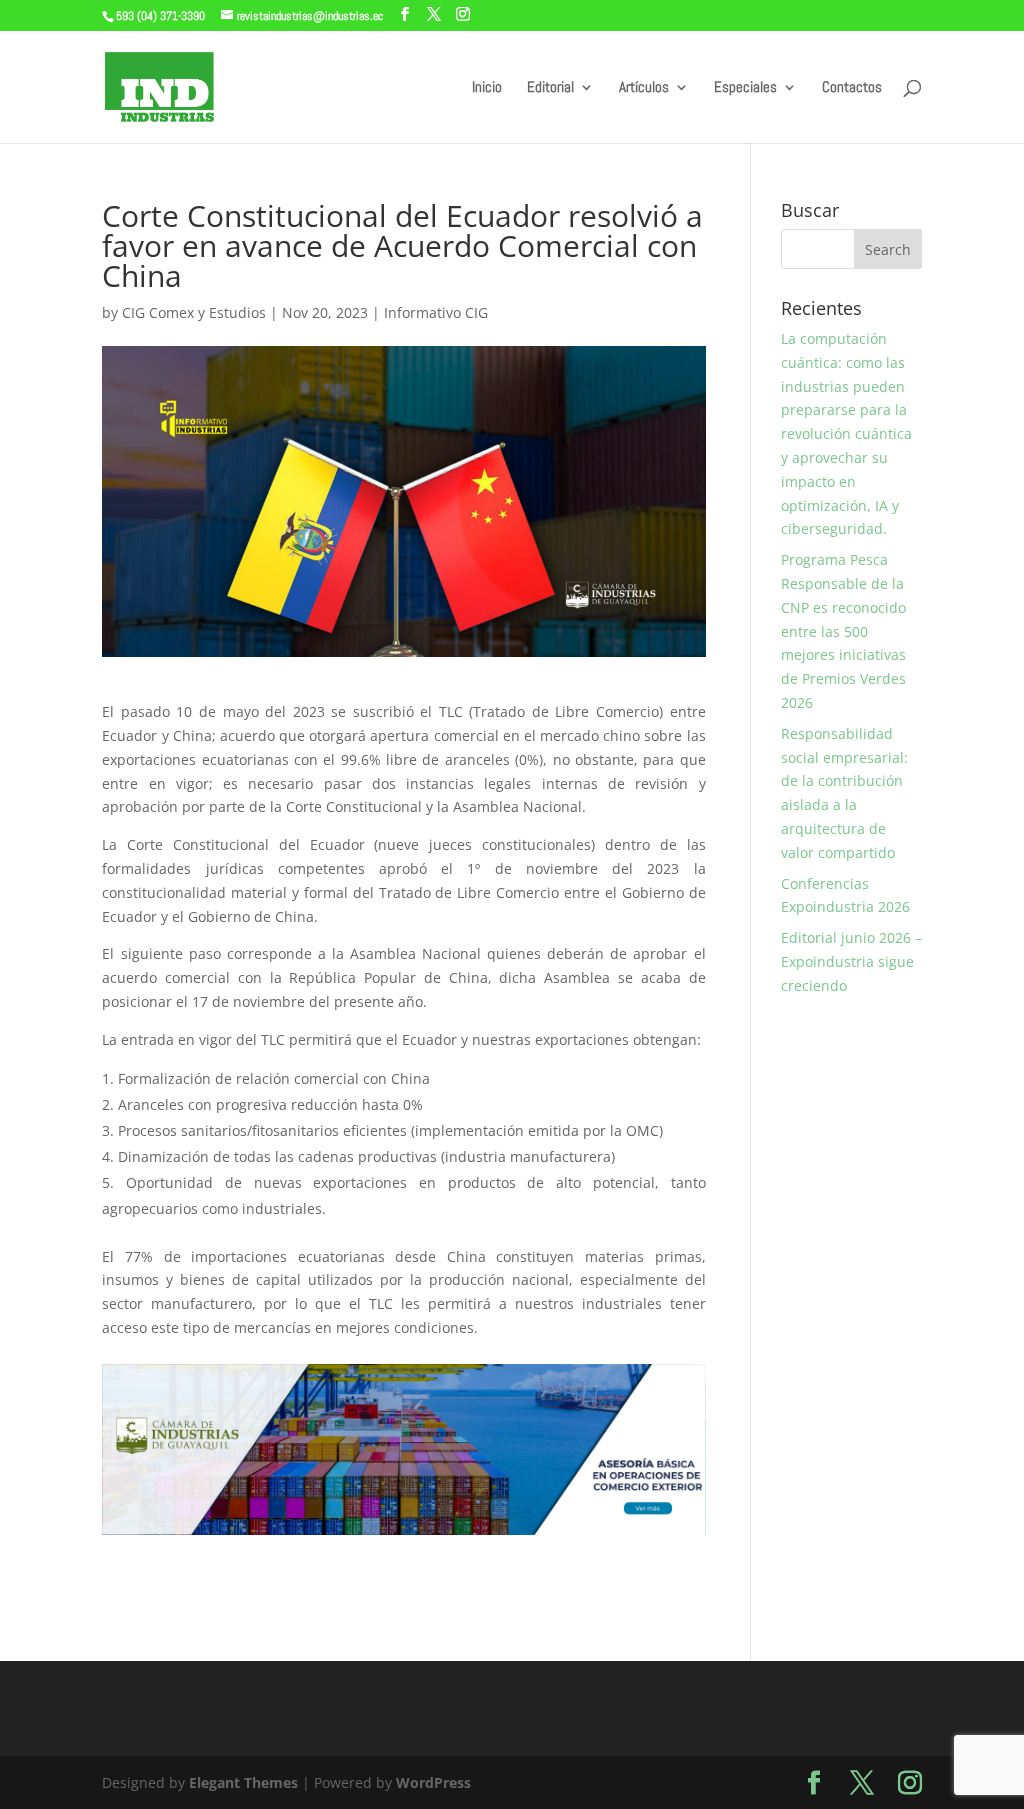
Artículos (644, 88)
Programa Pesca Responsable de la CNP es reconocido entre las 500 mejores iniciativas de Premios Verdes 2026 (843, 631)
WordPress (433, 1782)
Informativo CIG (436, 312)
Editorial (550, 88)
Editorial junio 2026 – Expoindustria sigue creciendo (851, 961)
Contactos (852, 88)
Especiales (745, 88)
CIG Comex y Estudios (194, 312)
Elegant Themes (243, 1782)
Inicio (487, 88)
